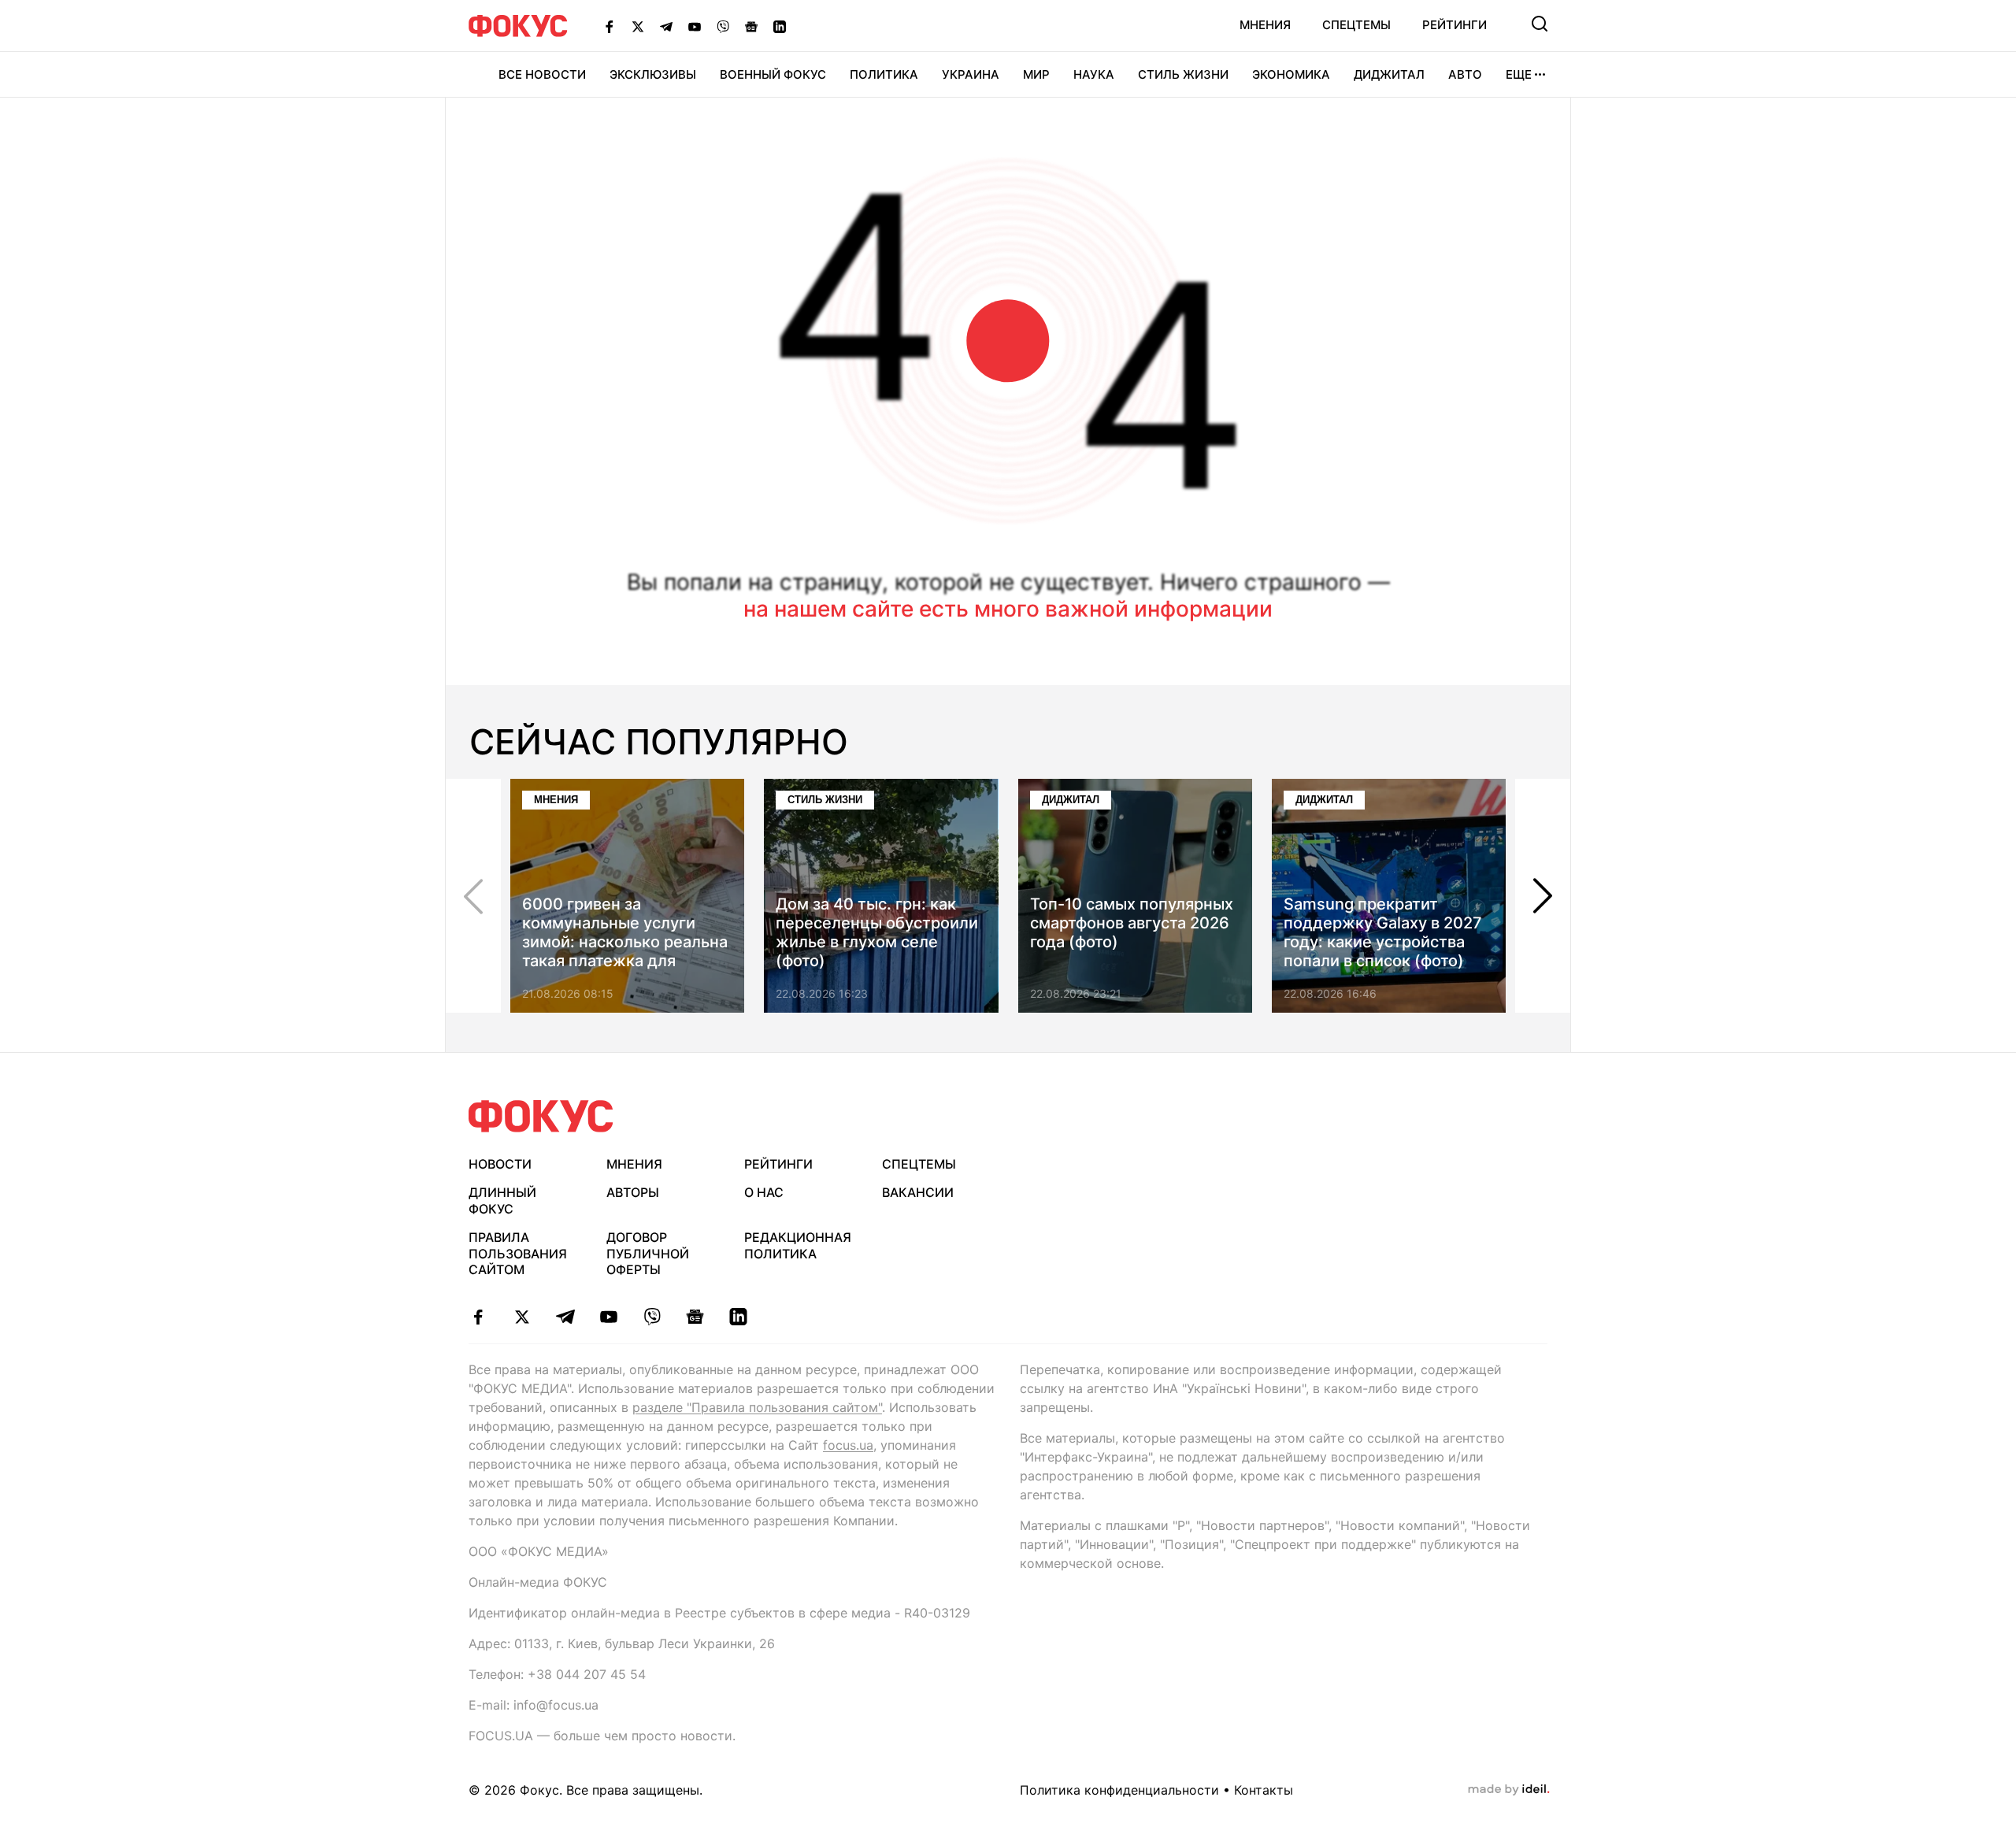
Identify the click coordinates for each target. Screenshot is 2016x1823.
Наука (1094, 74)
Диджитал (1389, 74)
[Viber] (723, 26)
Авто (1465, 74)
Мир (1036, 74)
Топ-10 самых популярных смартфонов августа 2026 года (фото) (1132, 923)
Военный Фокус (773, 74)
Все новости (542, 74)
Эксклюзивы (653, 74)
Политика (884, 74)
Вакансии (918, 1192)
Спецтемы (1356, 25)
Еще (1519, 74)
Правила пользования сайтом (518, 1254)
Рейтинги (1455, 25)
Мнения (1265, 25)
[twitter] (522, 1317)
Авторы (633, 1192)
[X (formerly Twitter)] (638, 26)
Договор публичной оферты (648, 1254)
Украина (971, 74)
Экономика (1291, 74)
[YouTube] (695, 26)
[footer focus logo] (541, 1116)
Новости (500, 1164)
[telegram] (565, 1317)
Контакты (1264, 1790)
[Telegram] (666, 26)
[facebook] (478, 1317)
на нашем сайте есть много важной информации (1008, 609)
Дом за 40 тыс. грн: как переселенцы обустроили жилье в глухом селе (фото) (877, 932)
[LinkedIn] (780, 26)
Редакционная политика (798, 1245)
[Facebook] (610, 26)
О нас (764, 1192)
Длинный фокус (502, 1201)
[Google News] (751, 26)
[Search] (1540, 24)
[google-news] (695, 1317)
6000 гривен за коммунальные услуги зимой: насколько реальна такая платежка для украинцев (625, 942)
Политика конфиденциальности (1119, 1790)
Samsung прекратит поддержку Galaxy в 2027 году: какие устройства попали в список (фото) (1383, 932)
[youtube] (608, 1317)
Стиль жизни (1183, 74)
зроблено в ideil (1509, 1790)
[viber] (652, 1317)
